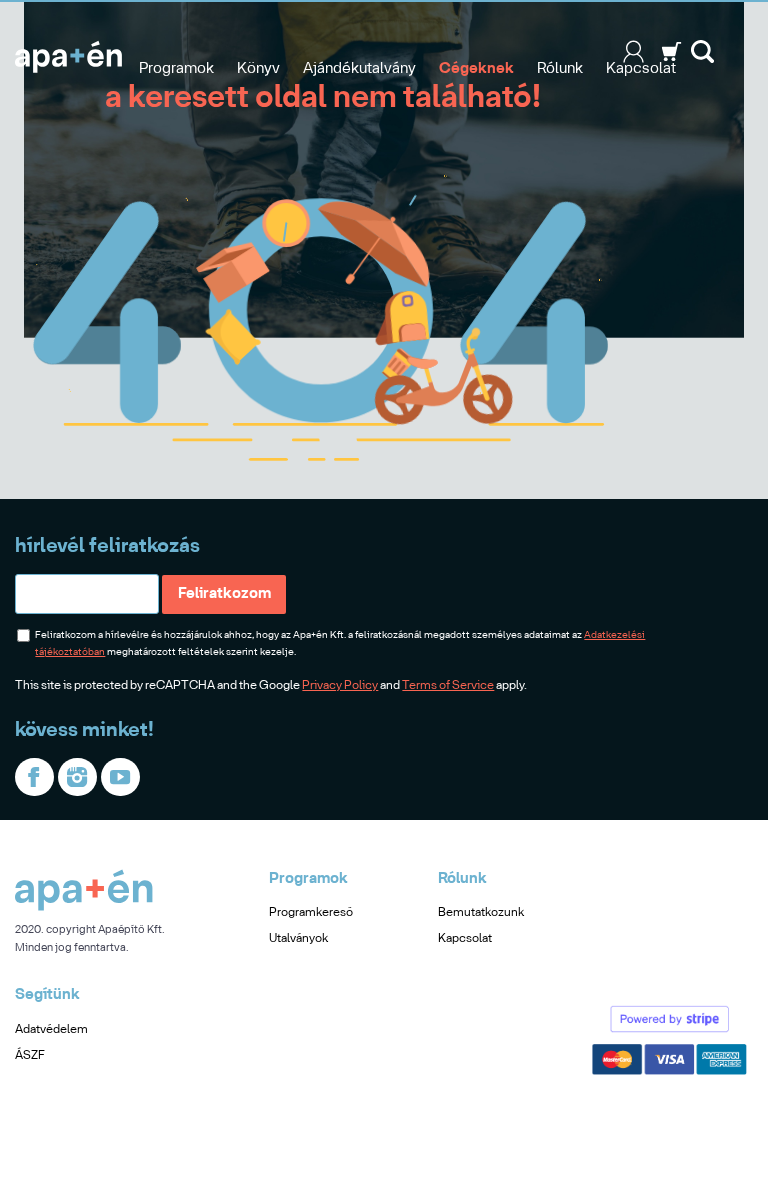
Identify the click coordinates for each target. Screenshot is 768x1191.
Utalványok (298, 938)
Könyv (258, 69)
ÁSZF (30, 1055)
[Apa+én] (84, 908)
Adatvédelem (51, 1029)
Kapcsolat (641, 69)
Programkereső (311, 912)
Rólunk (560, 69)
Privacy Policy (340, 686)
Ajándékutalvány (359, 69)
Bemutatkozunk (481, 912)
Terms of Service (448, 686)
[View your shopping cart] (671, 59)
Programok (176, 69)
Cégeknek (476, 69)
